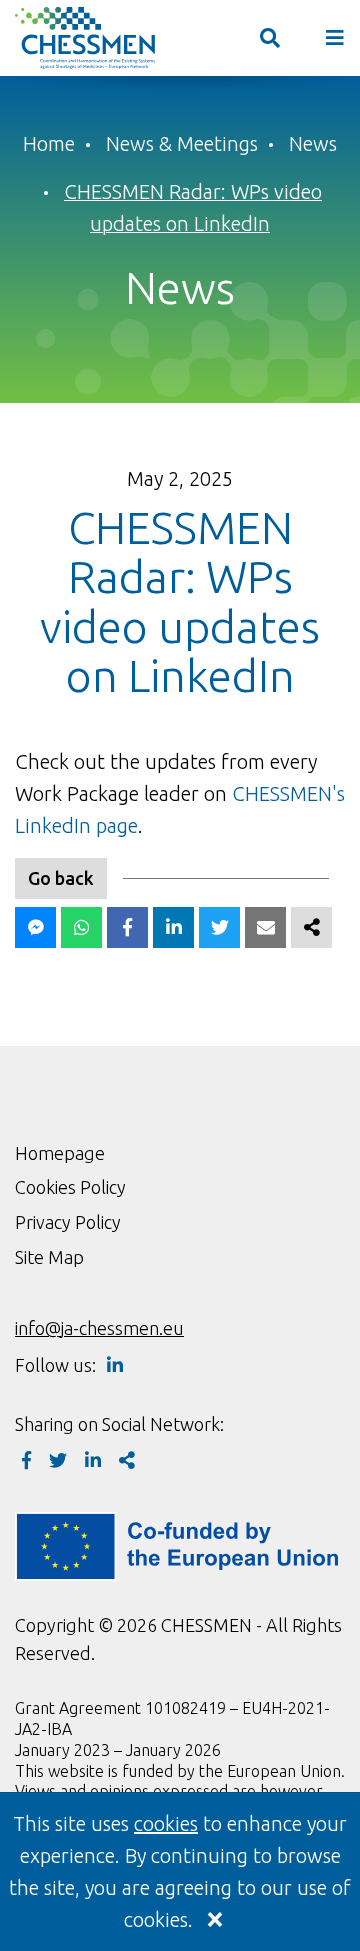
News (313, 143)
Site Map (49, 1257)
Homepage (60, 1153)
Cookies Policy (70, 1187)
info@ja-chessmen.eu (99, 1328)
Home (49, 143)
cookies (166, 1823)
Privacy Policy (68, 1222)
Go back (61, 878)
